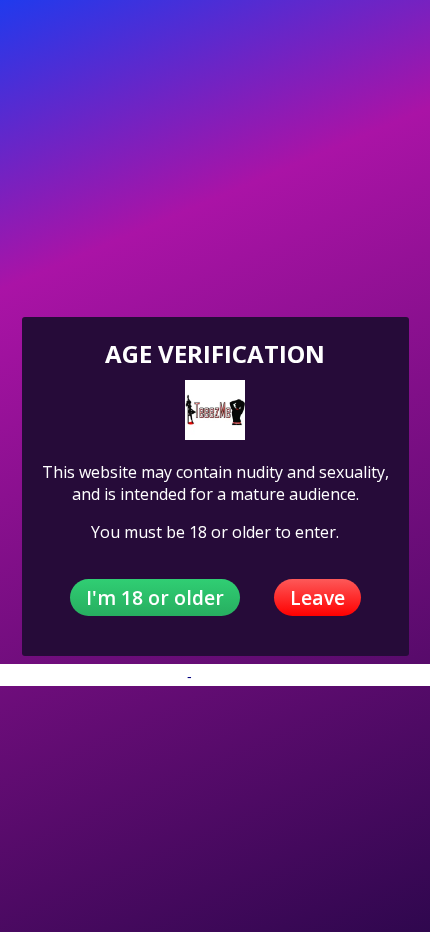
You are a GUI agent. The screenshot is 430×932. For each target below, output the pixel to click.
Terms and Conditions (265, 676)
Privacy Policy (139, 676)
